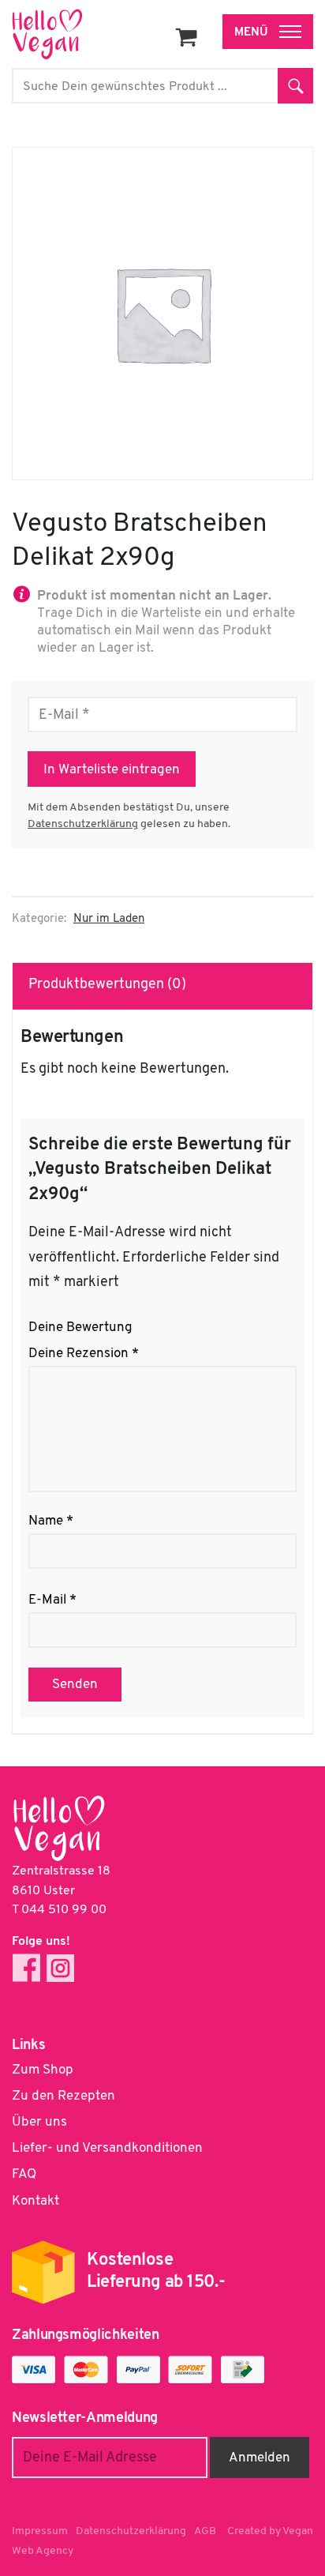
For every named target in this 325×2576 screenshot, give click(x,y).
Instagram (60, 1968)
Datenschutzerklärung (83, 824)
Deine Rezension (84, 1354)
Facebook (26, 1968)
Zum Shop (43, 2070)
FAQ (24, 2174)
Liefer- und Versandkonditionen (107, 2148)
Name (51, 1521)
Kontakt (35, 2201)
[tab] (163, 986)
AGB (205, 2531)
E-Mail (52, 1600)
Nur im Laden (109, 919)
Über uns (39, 2122)
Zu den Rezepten (64, 2096)
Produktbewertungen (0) (107, 985)
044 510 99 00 (64, 1910)
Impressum (40, 2531)
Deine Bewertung (80, 1327)
